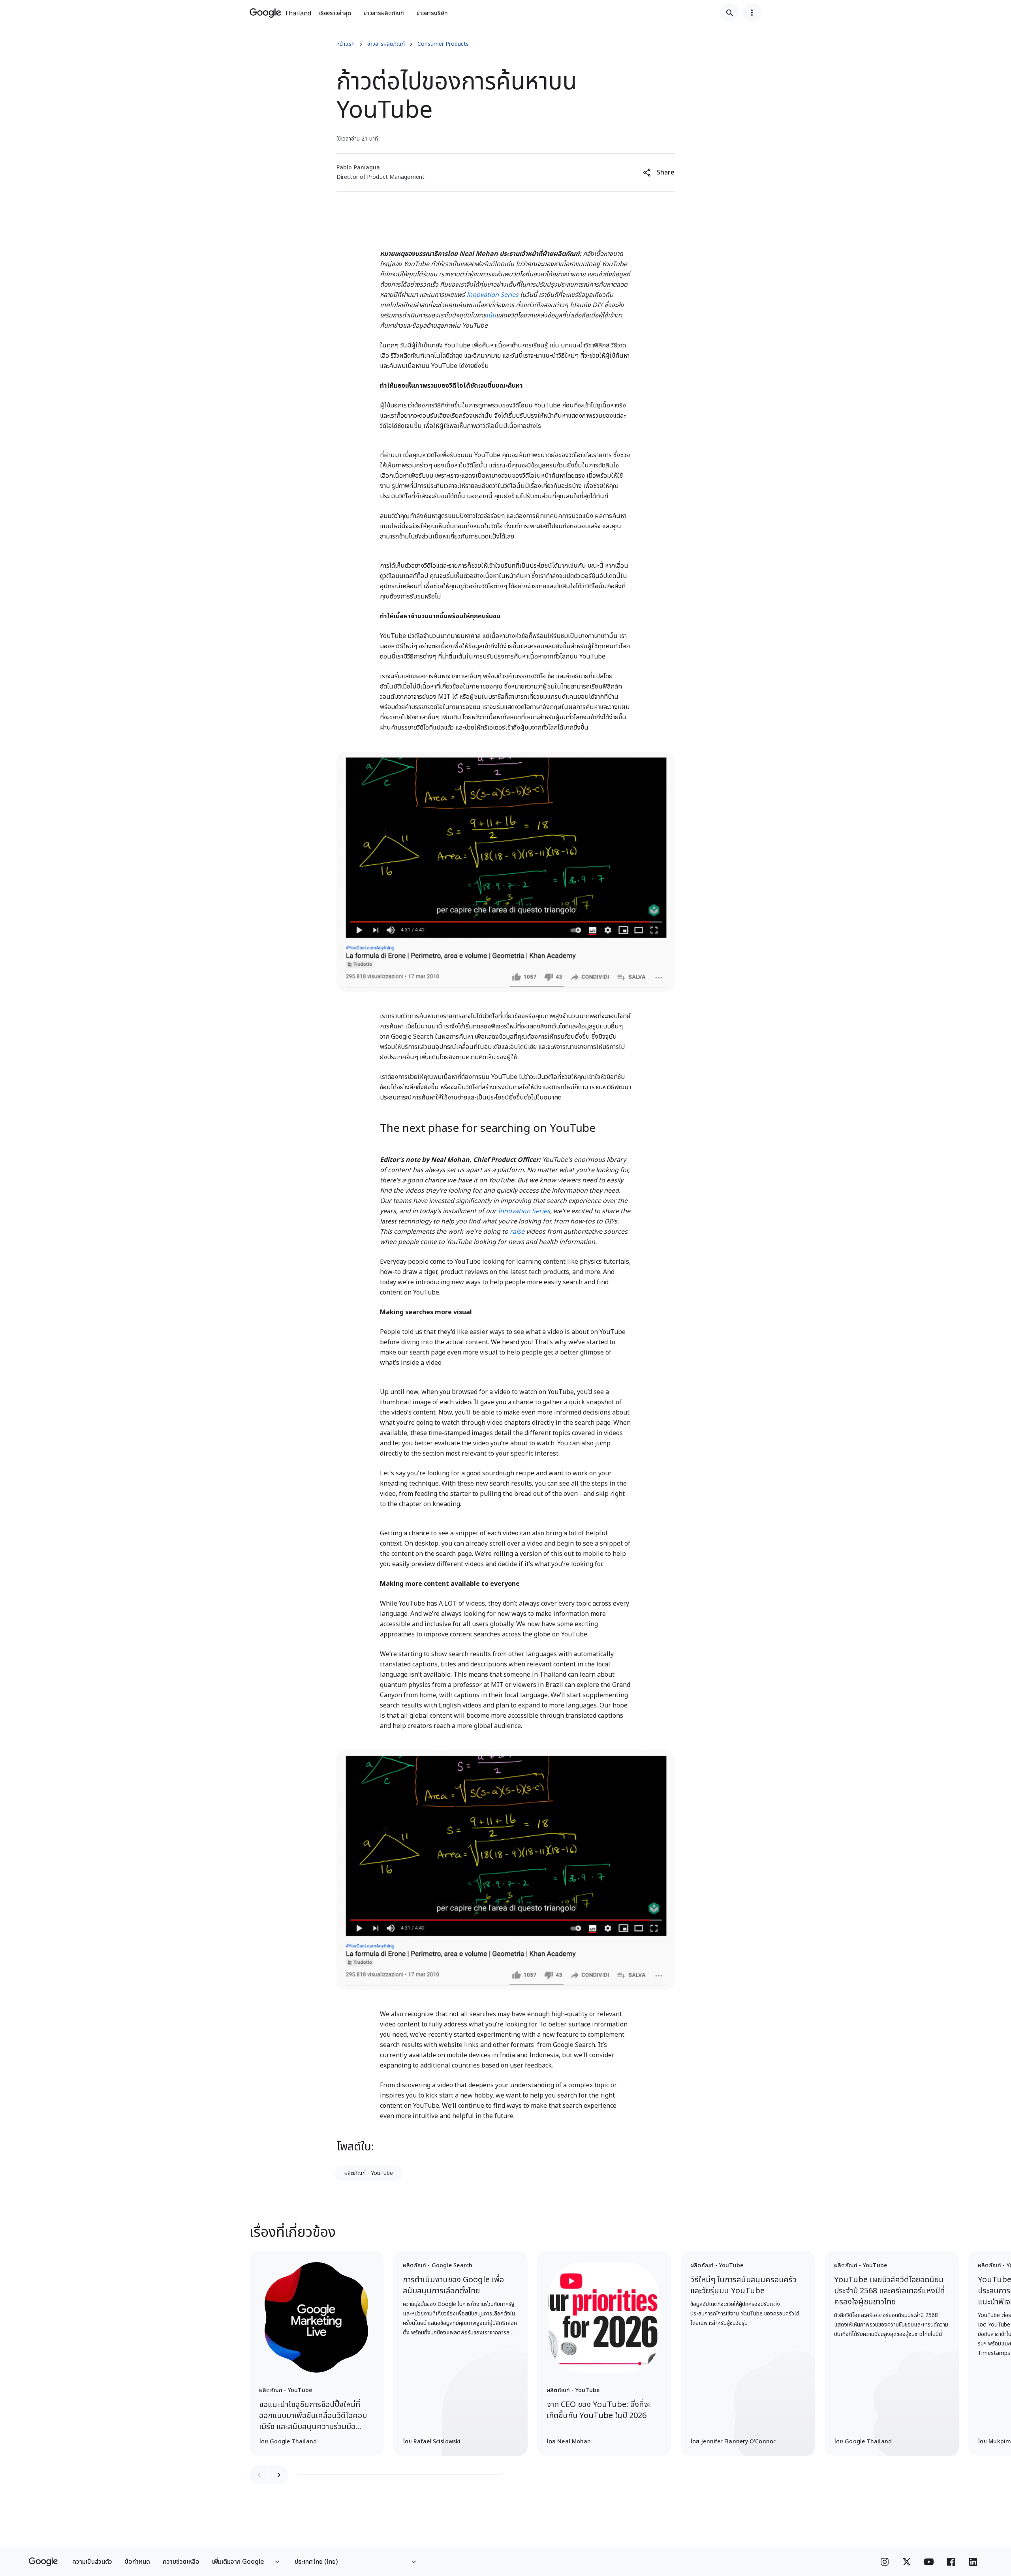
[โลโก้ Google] (43, 2562)
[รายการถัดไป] (279, 2475)
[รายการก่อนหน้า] (259, 2475)
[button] (659, 173)
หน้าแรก (346, 44)
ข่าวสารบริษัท (432, 13)
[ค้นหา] (730, 13)
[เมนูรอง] (752, 13)
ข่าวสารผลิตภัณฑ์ (384, 13)
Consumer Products (443, 44)
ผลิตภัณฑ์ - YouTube (369, 2173)
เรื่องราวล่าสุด (335, 13)
